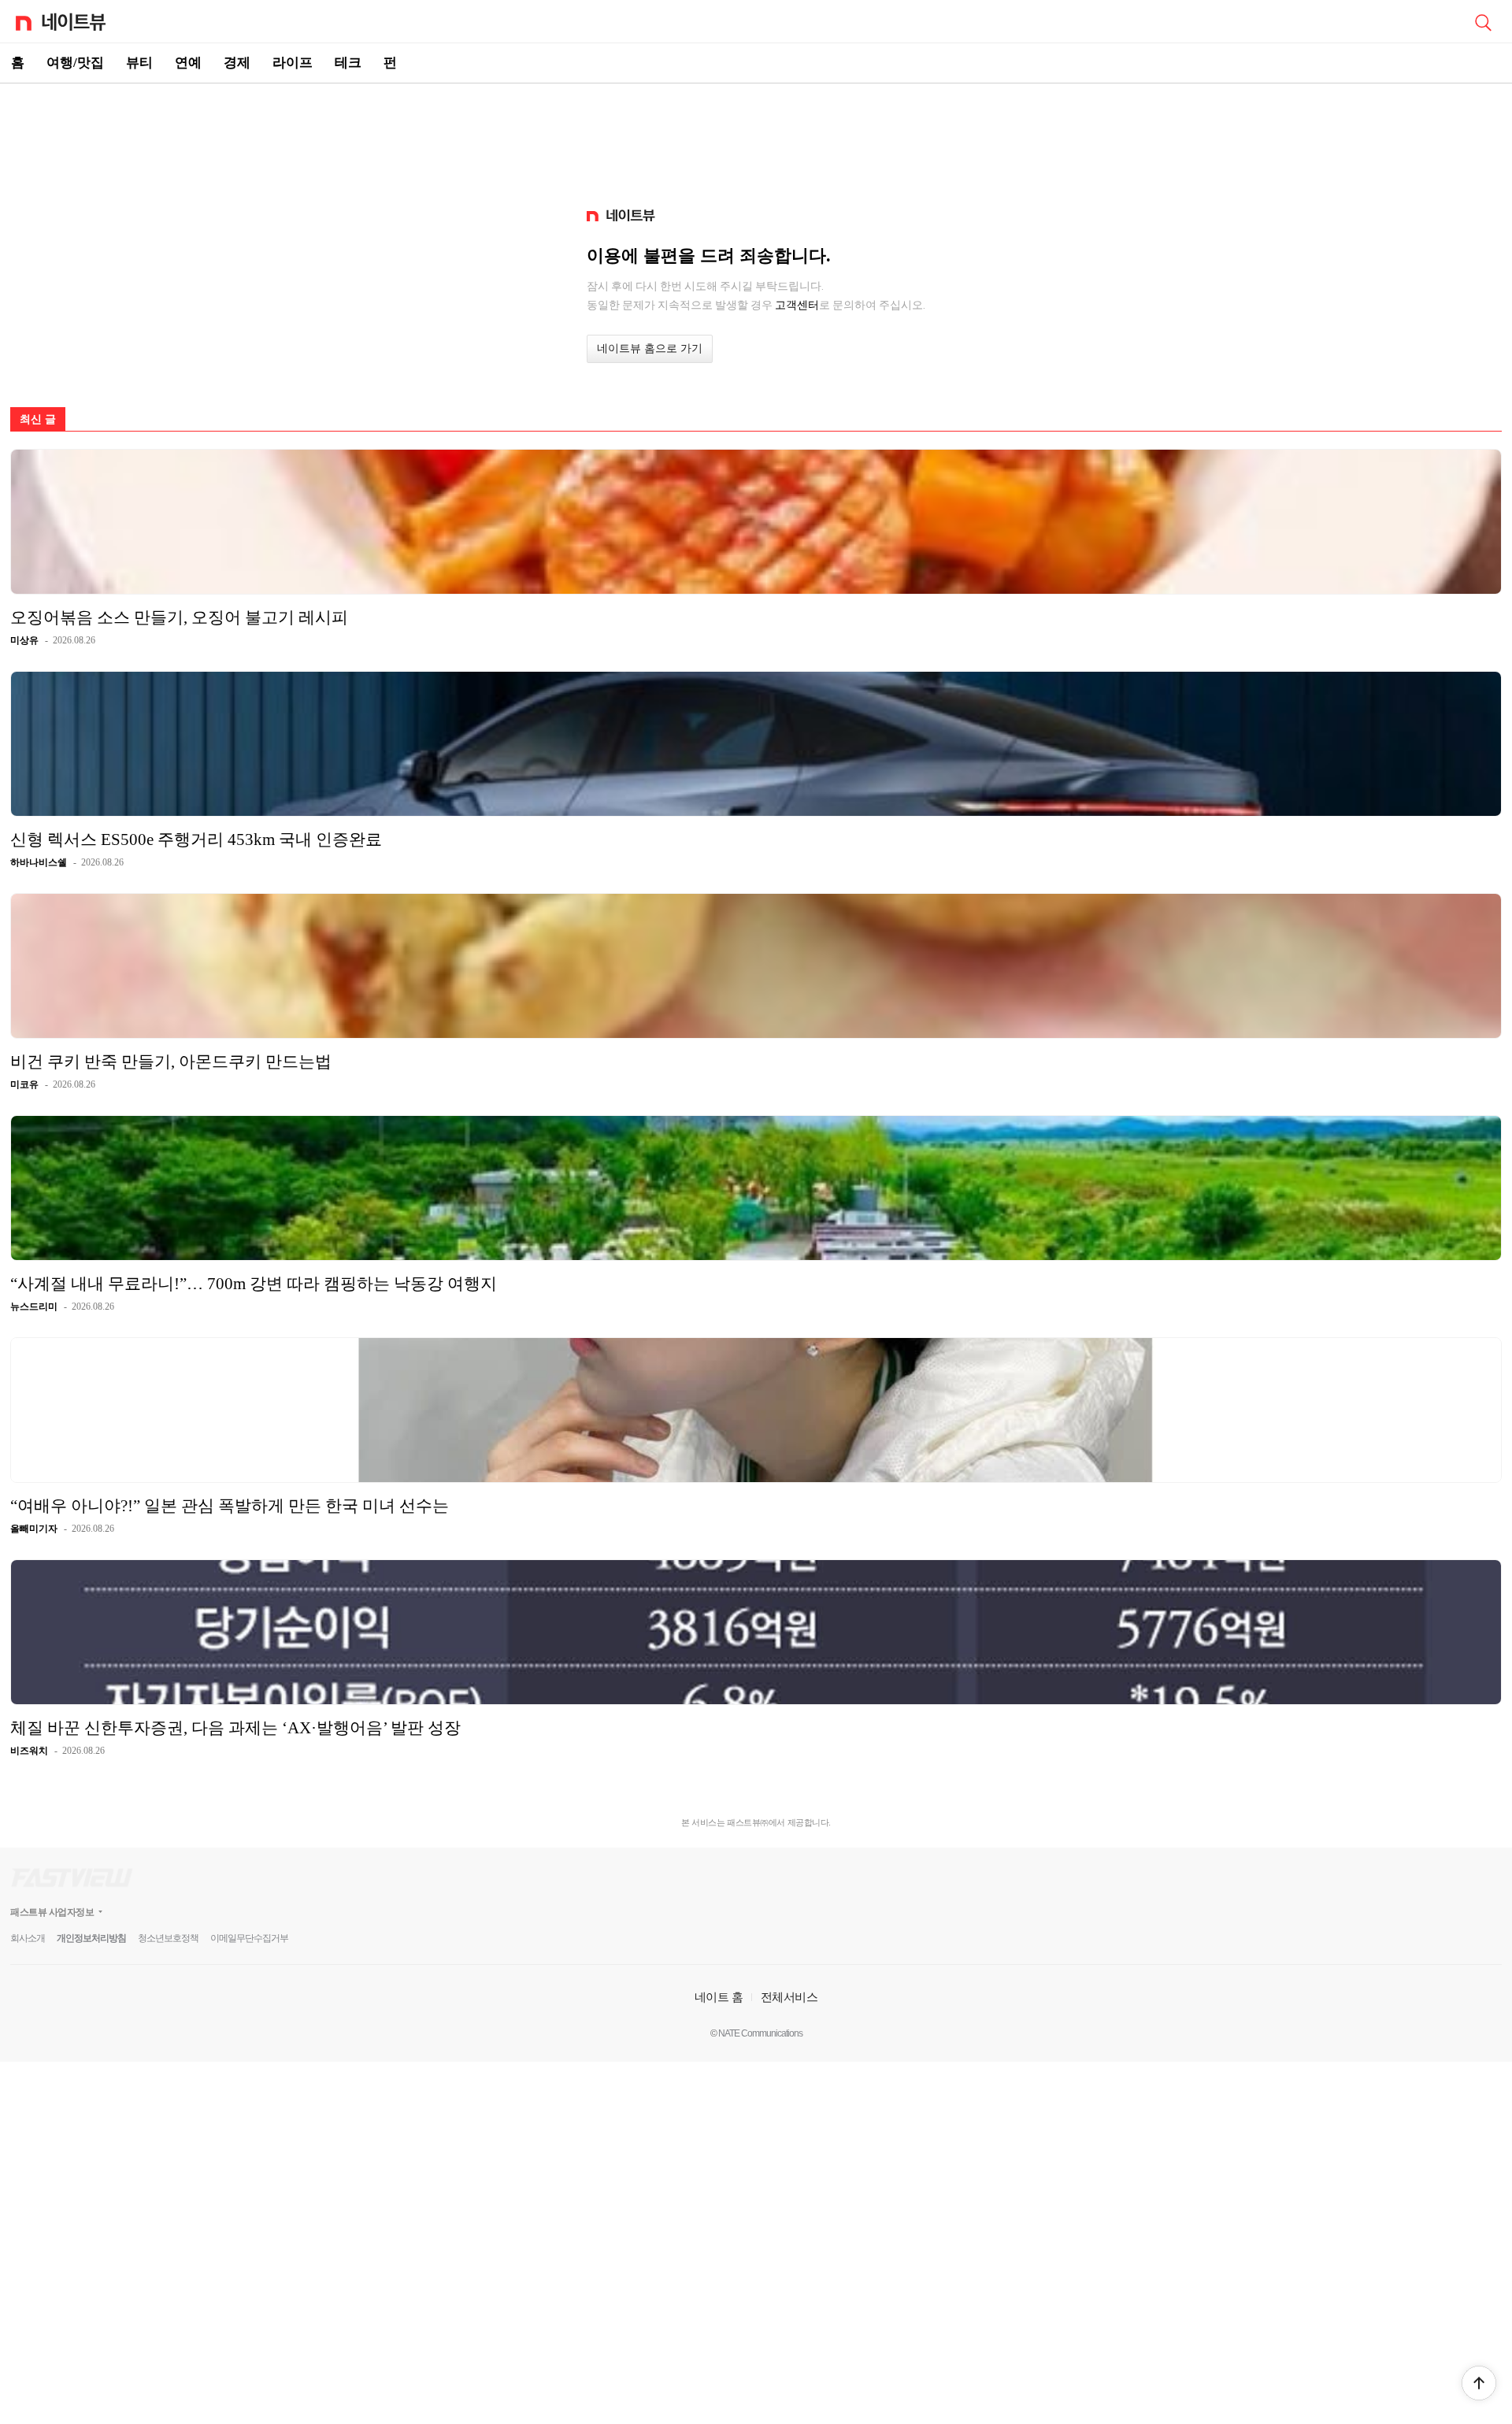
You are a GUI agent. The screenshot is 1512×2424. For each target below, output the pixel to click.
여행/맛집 (75, 63)
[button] (1479, 2383)
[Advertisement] (756, 139)
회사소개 (28, 1938)
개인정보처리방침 (91, 1938)
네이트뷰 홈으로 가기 (650, 348)
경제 (237, 63)
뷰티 (139, 63)
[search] (1483, 21)
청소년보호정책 (168, 1938)
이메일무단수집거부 (249, 1938)
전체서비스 (789, 1997)
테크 (348, 63)
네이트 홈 (719, 1997)
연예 (188, 63)
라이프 (293, 63)
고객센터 (797, 305)
